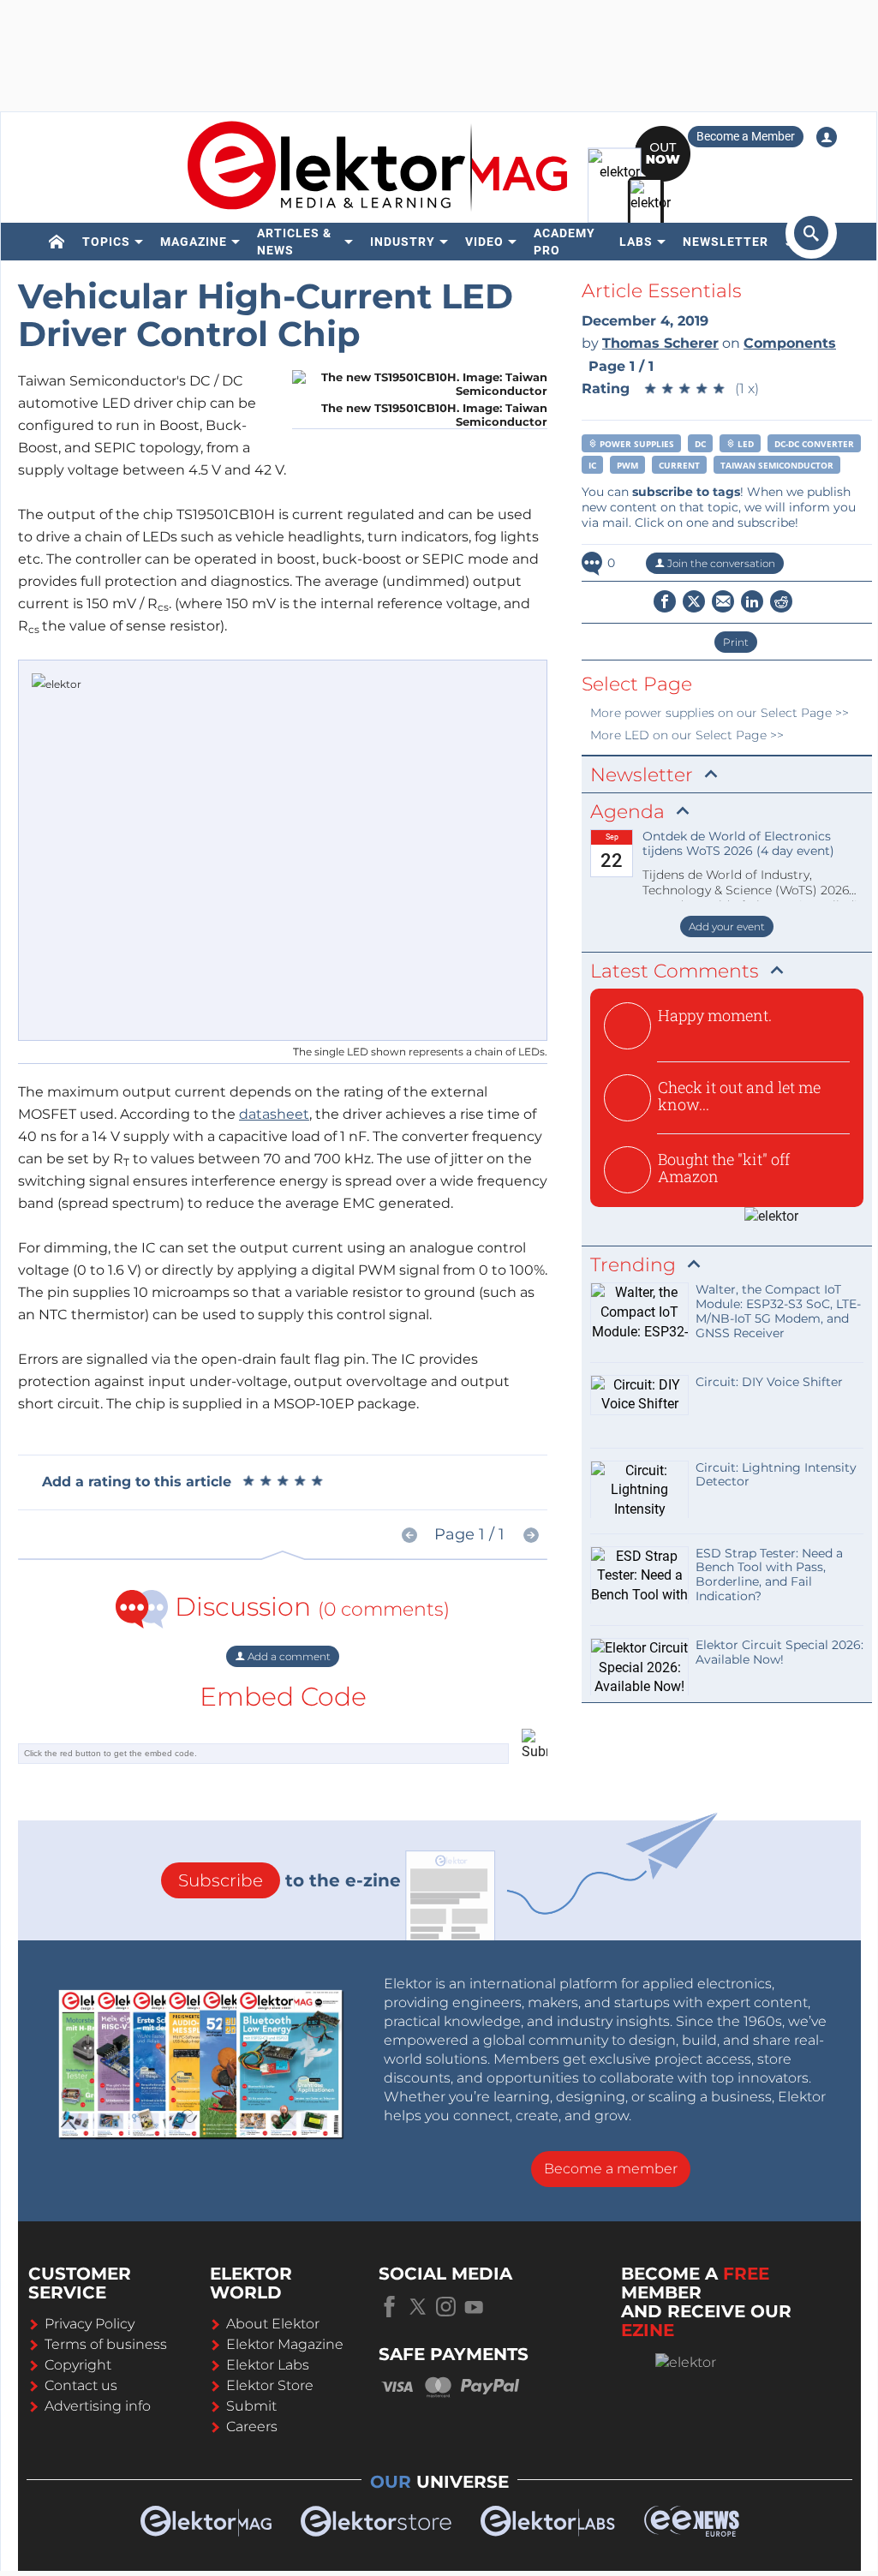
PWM (627, 465)
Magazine (194, 242)
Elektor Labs (268, 2365)
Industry (403, 242)
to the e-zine (290, 1880)
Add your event (727, 926)
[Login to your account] (827, 137)
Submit (251, 2406)
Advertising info (98, 2406)
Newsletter (726, 242)
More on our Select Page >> (720, 713)
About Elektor (273, 2324)
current (679, 465)
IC (592, 465)
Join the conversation (720, 563)
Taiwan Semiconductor (777, 465)
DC (700, 444)
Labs (636, 242)
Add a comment (288, 1656)
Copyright (78, 2365)
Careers (252, 2427)
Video (484, 242)
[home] (57, 242)
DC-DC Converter (814, 444)
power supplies (636, 444)
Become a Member (746, 136)
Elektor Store (270, 2385)
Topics (106, 242)
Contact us (81, 2385)
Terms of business (106, 2344)
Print (736, 642)
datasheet (274, 1114)
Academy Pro (564, 242)
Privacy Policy (90, 2324)
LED (744, 444)
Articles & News (294, 242)
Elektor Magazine (285, 2344)
